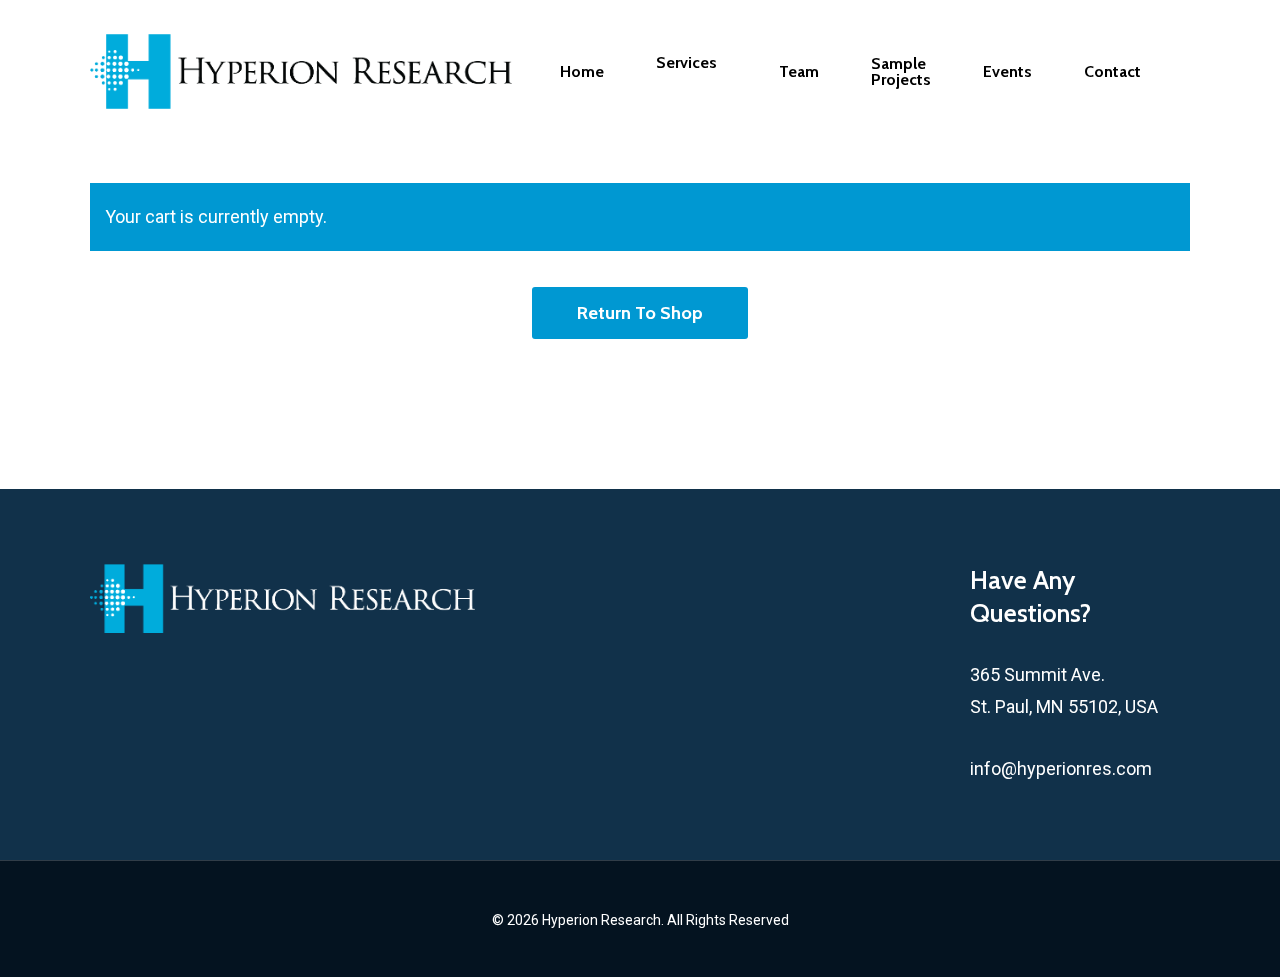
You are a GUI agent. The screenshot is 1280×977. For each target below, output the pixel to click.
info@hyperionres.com (1061, 768)
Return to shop (640, 313)
